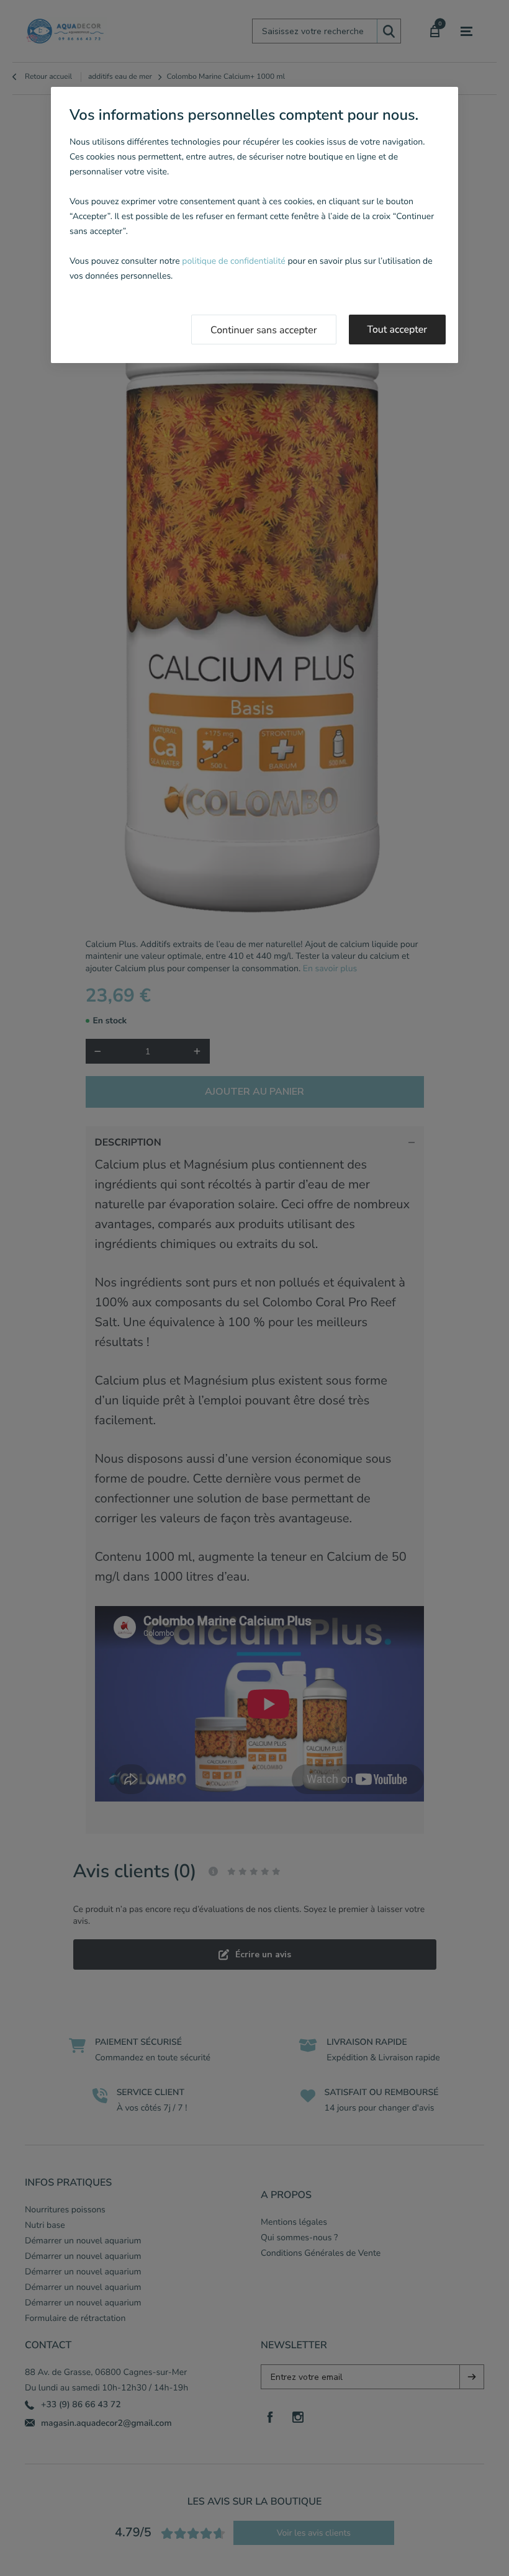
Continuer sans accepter (264, 330)
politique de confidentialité (233, 261)
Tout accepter (398, 330)
